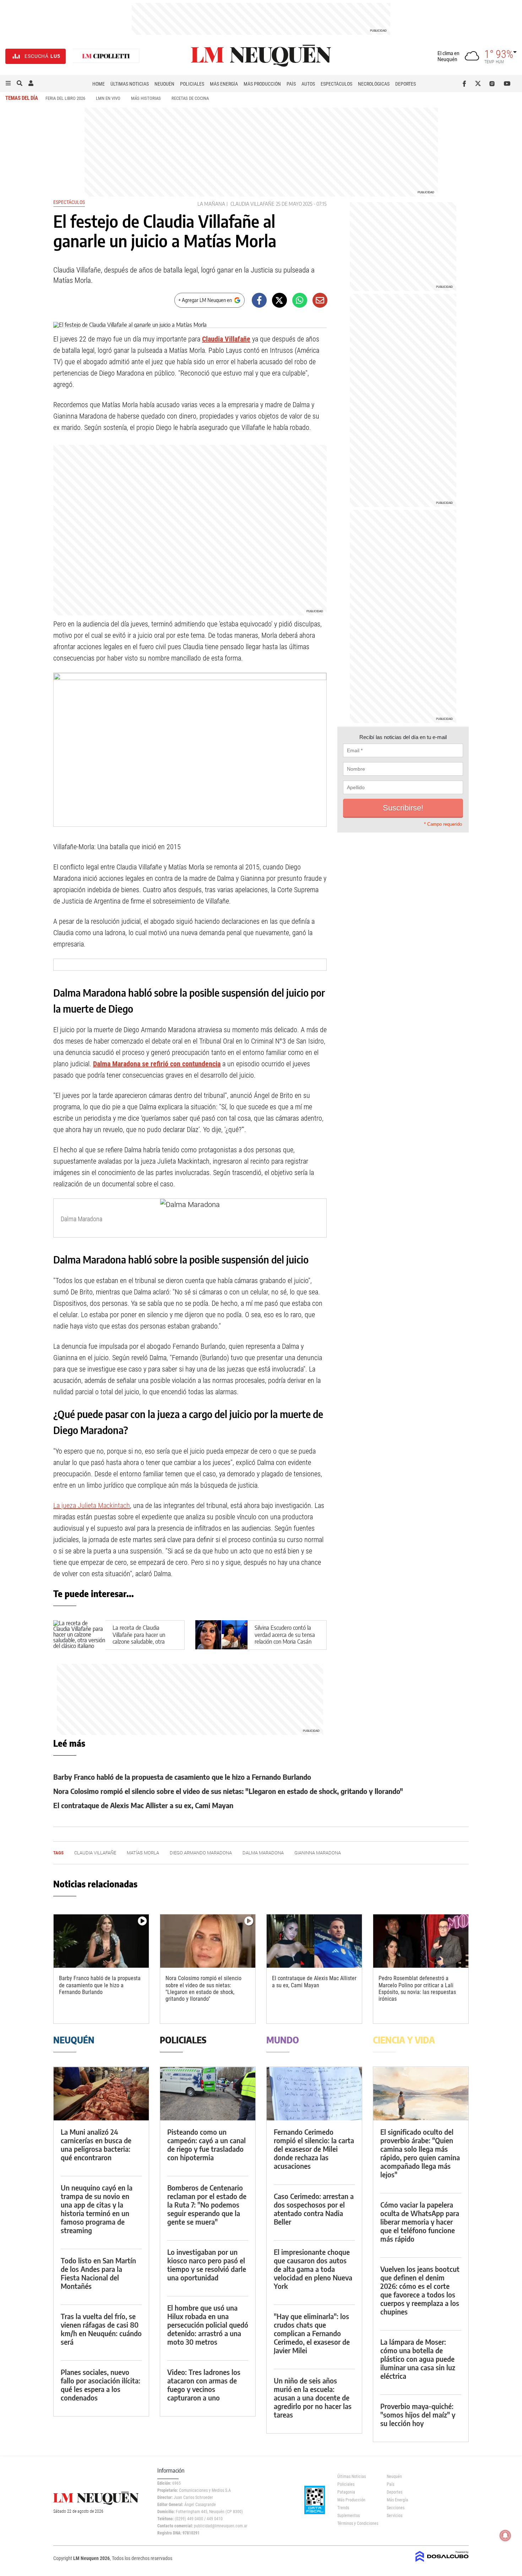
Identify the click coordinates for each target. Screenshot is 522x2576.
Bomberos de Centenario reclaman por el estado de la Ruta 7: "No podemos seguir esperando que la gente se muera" (207, 2205)
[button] (8, 83)
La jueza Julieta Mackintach (92, 1505)
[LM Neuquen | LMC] (106, 56)
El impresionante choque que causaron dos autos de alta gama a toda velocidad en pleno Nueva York (313, 2269)
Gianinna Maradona (318, 1853)
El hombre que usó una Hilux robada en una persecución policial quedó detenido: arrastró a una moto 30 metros (208, 2325)
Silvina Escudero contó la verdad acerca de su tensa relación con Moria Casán (285, 1634)
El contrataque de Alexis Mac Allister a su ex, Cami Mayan (143, 1805)
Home (99, 84)
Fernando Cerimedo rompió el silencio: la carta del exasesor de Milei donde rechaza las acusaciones (314, 2149)
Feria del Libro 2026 (65, 98)
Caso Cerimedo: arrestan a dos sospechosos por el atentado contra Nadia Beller (314, 2209)
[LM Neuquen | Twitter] (480, 83)
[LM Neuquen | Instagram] (493, 83)
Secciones (396, 2508)
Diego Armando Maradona (201, 1853)
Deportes (406, 84)
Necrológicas (374, 84)
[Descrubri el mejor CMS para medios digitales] (442, 2562)
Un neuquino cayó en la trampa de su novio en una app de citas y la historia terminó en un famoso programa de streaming (97, 2209)
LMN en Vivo (108, 98)
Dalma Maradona (263, 1853)
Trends (343, 2508)
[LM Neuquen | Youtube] (507, 83)
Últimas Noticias (130, 84)
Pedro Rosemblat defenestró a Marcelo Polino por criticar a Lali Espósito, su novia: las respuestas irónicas (417, 1988)
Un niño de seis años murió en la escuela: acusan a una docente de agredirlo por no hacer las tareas (313, 2397)
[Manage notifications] (505, 2535)
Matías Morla (143, 1853)
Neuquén (164, 84)
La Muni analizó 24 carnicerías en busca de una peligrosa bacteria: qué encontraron (96, 2144)
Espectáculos (336, 84)
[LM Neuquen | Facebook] (466, 83)
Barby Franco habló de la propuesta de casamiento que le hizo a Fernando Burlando (182, 1777)
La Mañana (211, 204)
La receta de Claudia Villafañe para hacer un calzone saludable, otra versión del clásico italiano (142, 1638)
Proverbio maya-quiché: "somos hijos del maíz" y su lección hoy (418, 2415)
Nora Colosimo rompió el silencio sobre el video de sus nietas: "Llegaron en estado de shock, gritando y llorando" (228, 1791)
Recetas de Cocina (190, 98)
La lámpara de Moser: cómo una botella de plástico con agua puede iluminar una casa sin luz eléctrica (418, 2359)
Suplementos (349, 2516)
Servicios (395, 2516)
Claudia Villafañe (252, 204)
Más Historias (146, 98)
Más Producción (262, 84)
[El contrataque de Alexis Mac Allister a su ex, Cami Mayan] (314, 1941)
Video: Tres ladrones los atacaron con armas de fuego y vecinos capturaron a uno (204, 2385)
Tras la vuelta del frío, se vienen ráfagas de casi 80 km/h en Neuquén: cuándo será (101, 2329)
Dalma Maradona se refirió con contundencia (157, 1064)
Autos (308, 84)
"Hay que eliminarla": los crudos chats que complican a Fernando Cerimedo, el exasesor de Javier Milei (312, 2333)
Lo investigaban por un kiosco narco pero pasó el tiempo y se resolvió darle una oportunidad (207, 2265)
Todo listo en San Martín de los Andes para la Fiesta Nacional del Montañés (98, 2273)
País (291, 84)
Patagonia (346, 2492)
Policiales (192, 84)
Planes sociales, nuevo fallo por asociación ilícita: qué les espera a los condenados (100, 2385)
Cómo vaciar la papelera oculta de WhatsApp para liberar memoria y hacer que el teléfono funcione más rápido (420, 2222)
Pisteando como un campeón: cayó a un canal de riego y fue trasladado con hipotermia (206, 2144)
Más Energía (224, 84)
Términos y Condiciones (357, 2523)
